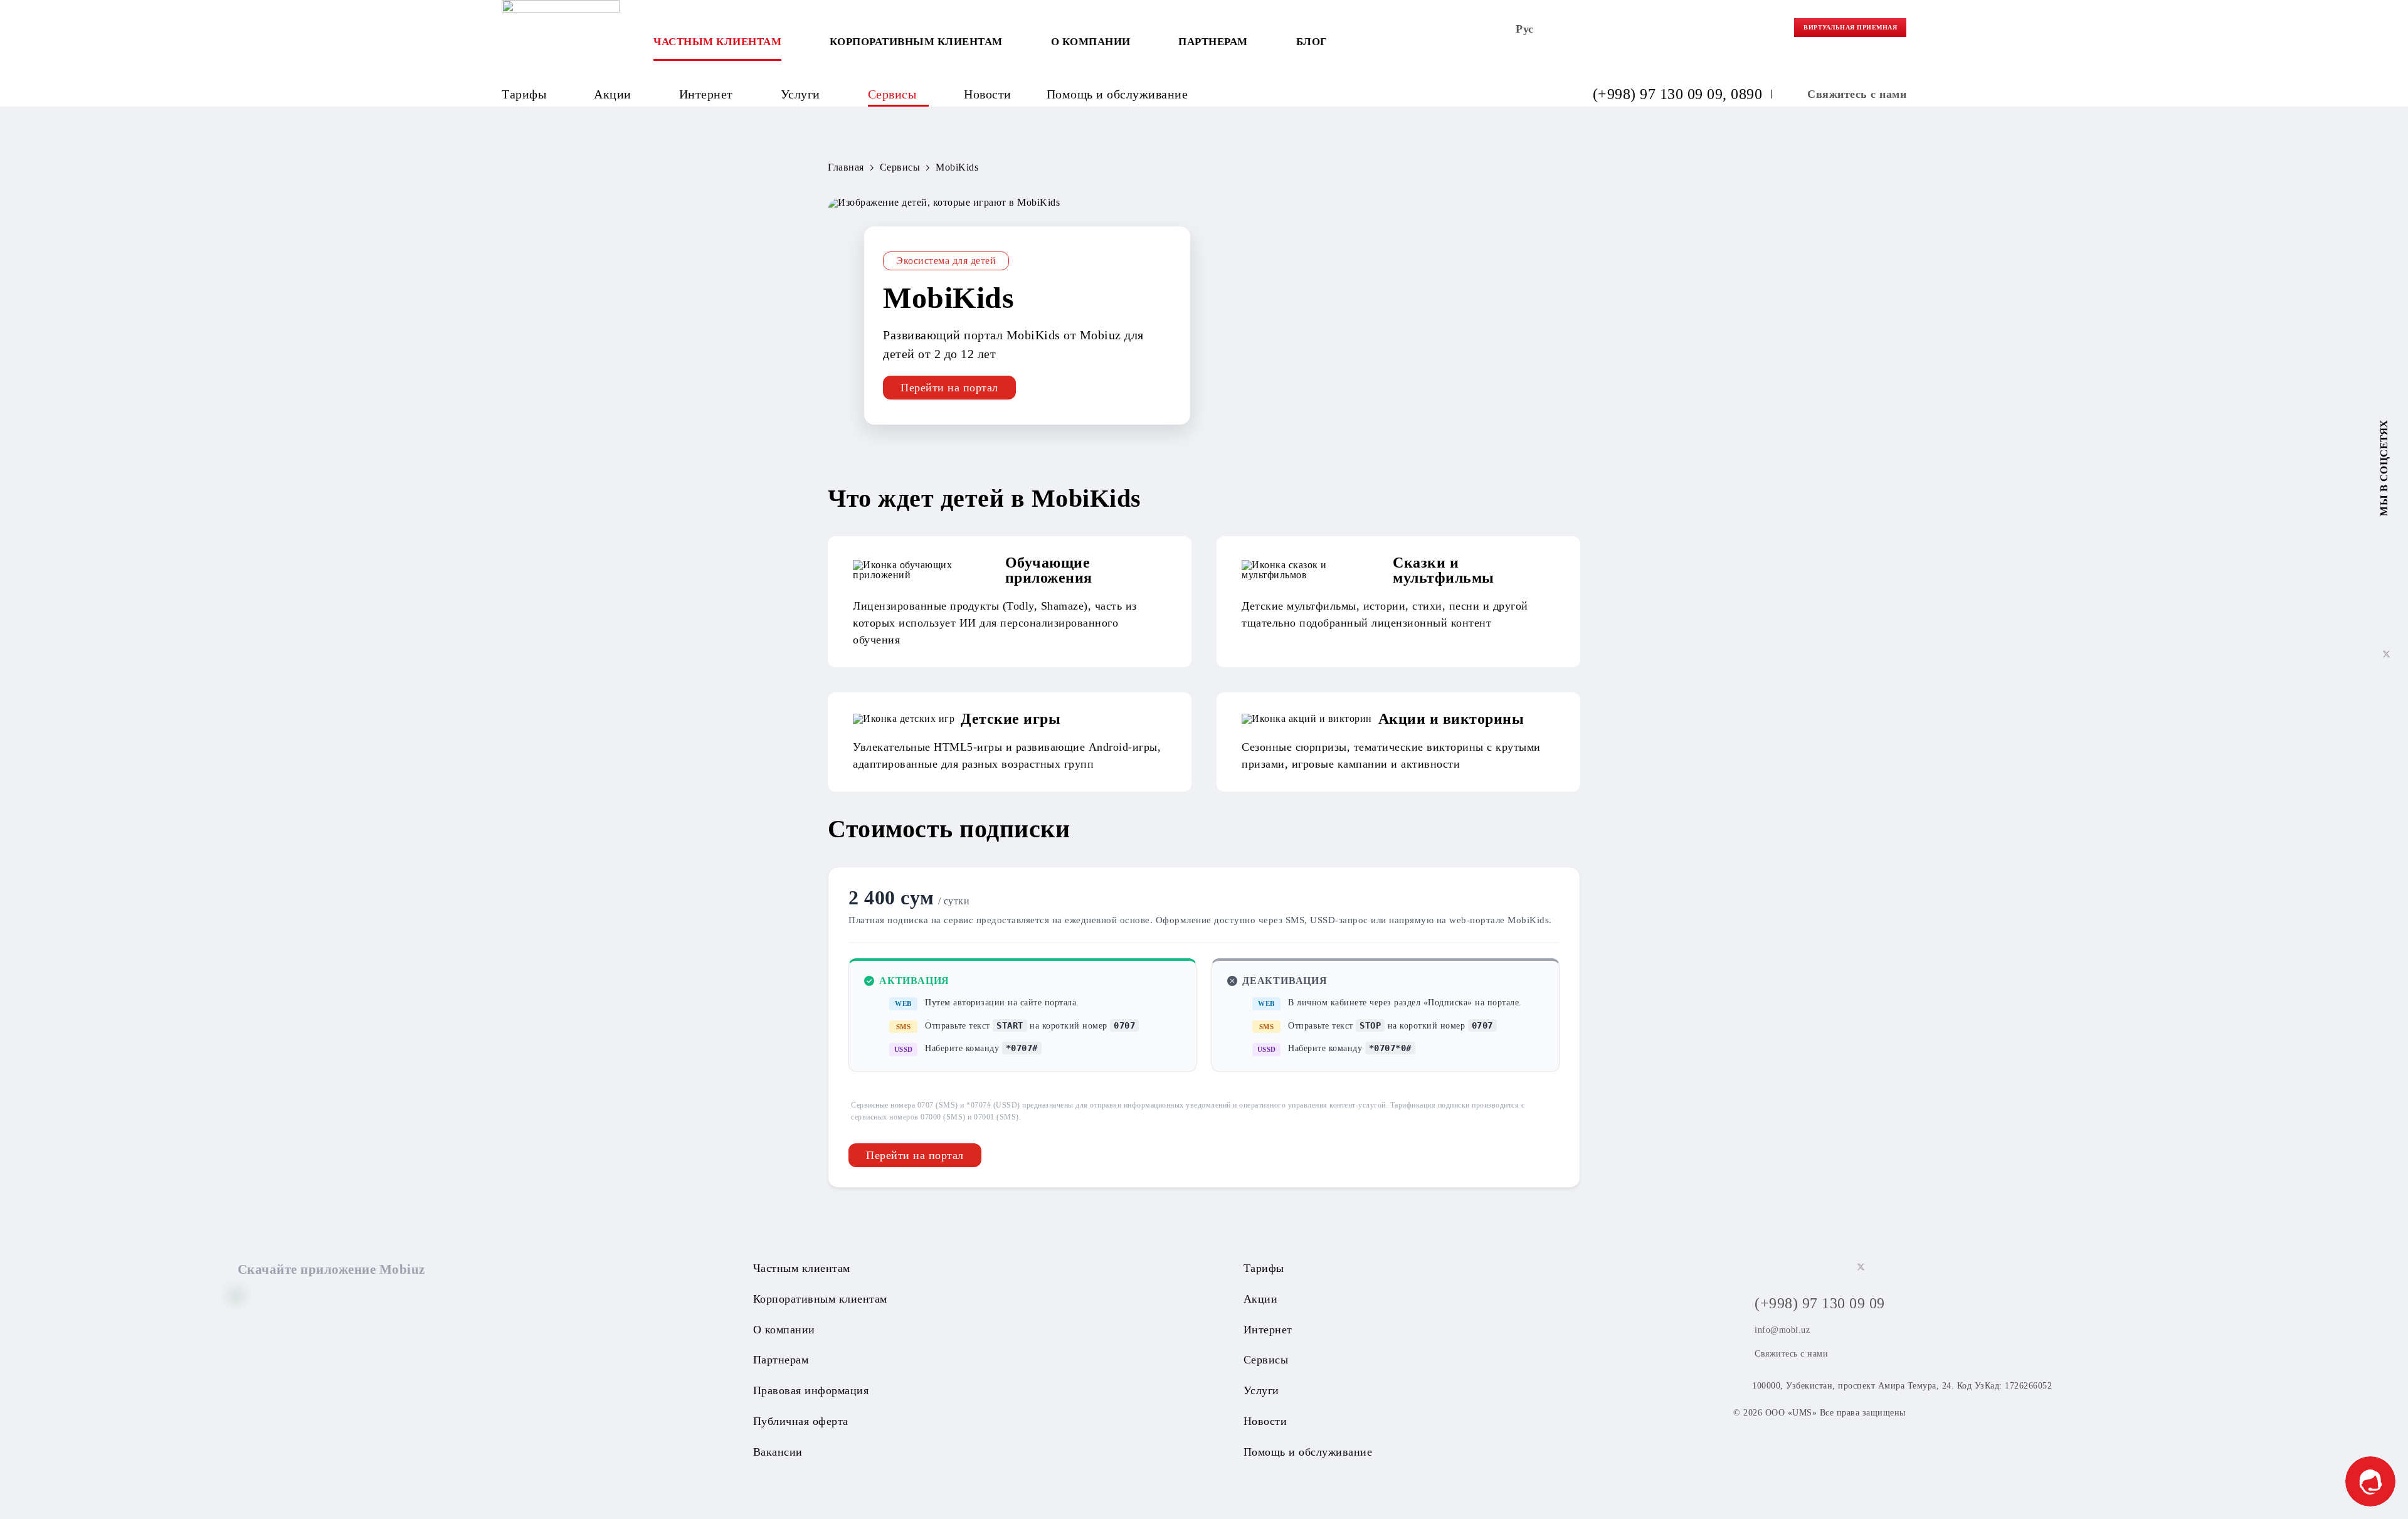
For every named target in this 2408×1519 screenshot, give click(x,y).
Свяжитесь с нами (1857, 94)
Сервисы (892, 94)
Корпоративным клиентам (916, 42)
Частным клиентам (717, 42)
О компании (1091, 42)
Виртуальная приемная (1850, 27)
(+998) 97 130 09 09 (1658, 94)
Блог (1312, 42)
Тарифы (524, 94)
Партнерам (1213, 42)
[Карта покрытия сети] (1713, 32)
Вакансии (778, 1452)
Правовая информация (811, 1390)
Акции (613, 94)
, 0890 (1742, 94)
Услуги (800, 94)
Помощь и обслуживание (1117, 94)
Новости (988, 94)
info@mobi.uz (1782, 1330)
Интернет (706, 94)
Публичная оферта (801, 1421)
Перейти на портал (949, 388)
